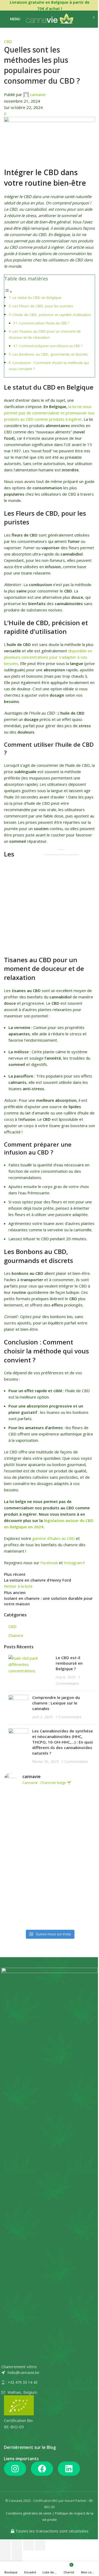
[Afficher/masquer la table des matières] (8, 291)
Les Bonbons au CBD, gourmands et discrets (50, 354)
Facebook (49, 1563)
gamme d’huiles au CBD (53, 1538)
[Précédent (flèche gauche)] (5, 2556)
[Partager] (17, 2545)
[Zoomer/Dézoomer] (40, 2545)
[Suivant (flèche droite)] (17, 2556)
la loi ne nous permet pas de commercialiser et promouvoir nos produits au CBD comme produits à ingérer (49, 413)
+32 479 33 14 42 (23, 2382)
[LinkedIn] (69, 2469)
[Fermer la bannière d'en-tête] (92, 5)
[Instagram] (15, 2469)
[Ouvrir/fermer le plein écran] (29, 2545)
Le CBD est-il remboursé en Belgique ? (69, 1663)
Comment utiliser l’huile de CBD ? (44, 323)
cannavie (38, 94)
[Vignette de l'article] (30, 1671)
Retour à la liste (18, 1586)
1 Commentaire (68, 1717)
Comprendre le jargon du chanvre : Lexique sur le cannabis (56, 1703)
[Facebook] (42, 2469)
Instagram (73, 1563)
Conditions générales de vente (29, 2513)
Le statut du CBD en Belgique (37, 298)
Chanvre (16, 1635)
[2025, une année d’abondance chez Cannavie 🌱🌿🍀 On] (49, 1859)
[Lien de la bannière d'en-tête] (49, 5)
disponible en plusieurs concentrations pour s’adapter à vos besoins (48, 657)
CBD (8, 41)
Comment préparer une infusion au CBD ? (51, 346)
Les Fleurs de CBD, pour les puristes (43, 306)
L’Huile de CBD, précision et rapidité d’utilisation (52, 315)
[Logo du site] (49, 19)
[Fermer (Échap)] (5, 2545)
